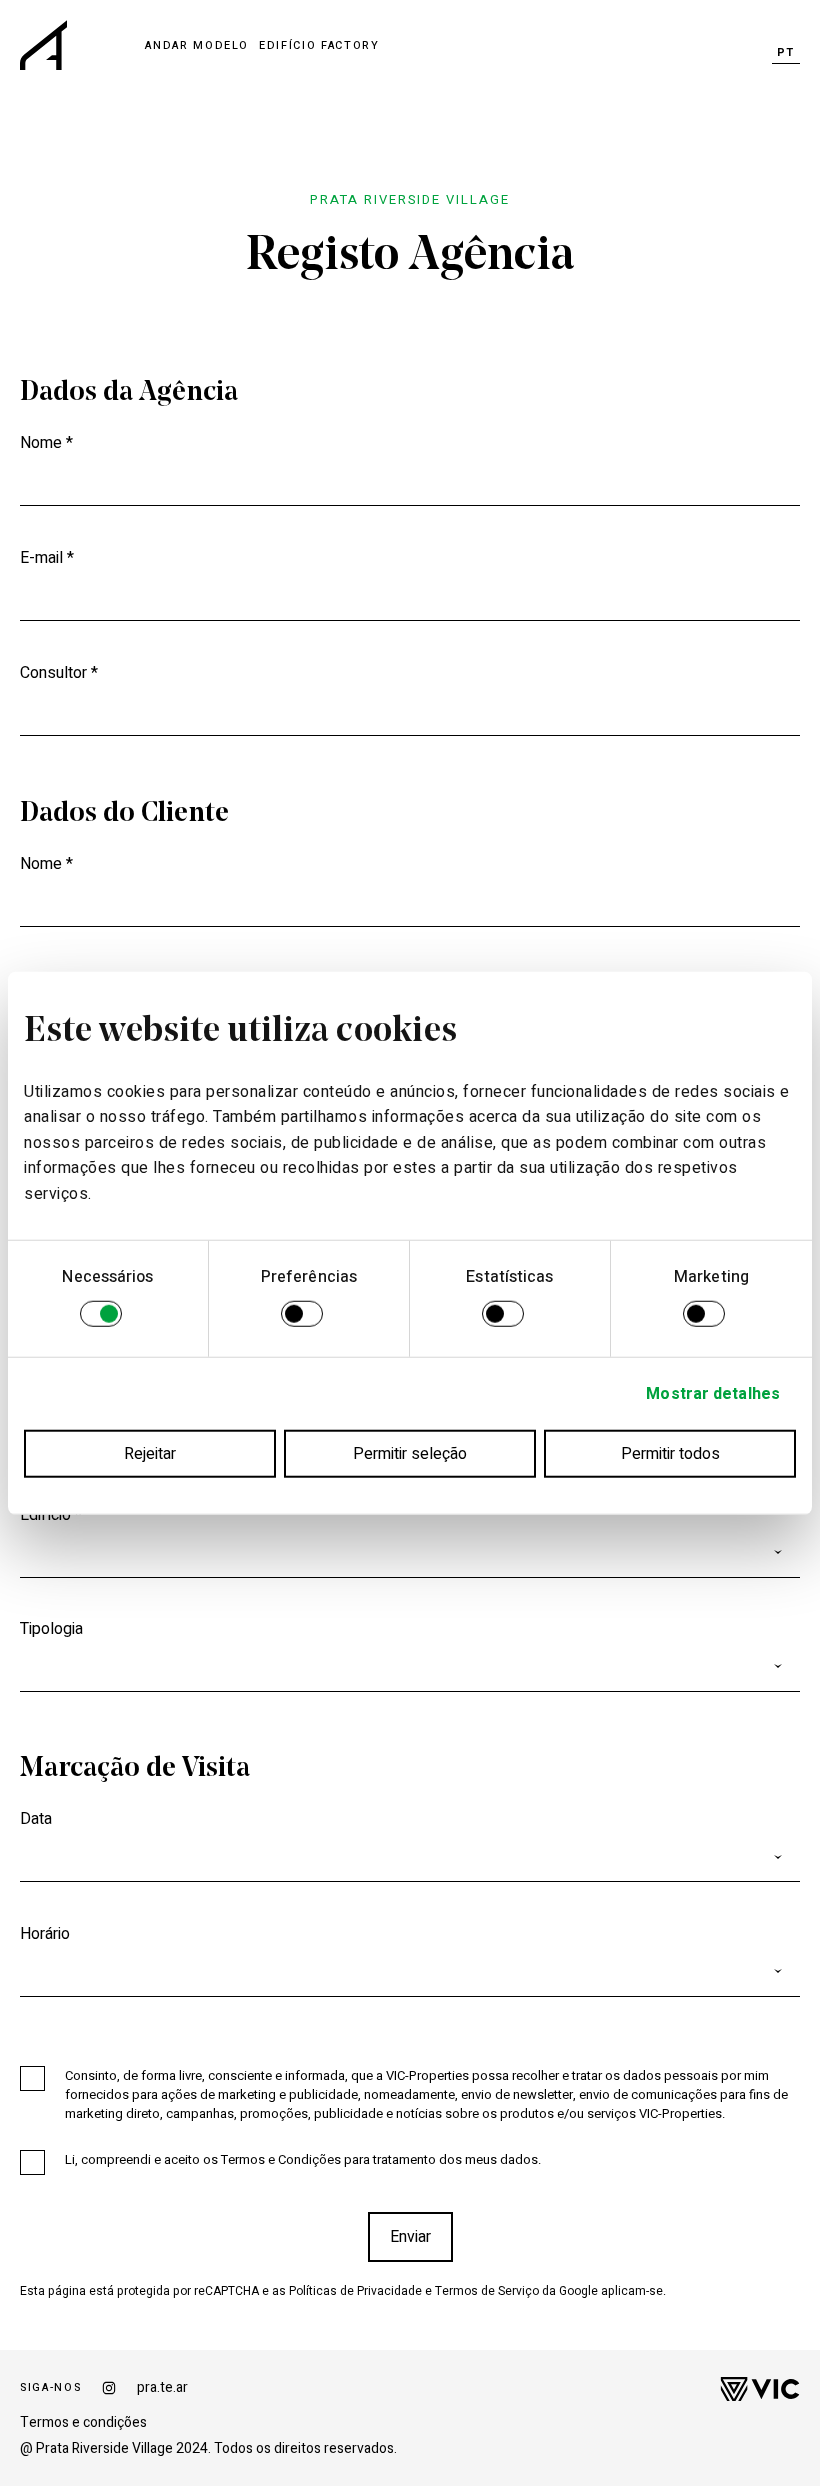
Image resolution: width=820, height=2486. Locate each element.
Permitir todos (670, 1453)
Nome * (46, 443)
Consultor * (59, 673)
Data (36, 1819)
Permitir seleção (410, 1453)
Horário (45, 1934)
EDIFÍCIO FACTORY (319, 45)
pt (786, 52)
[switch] (302, 1316)
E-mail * (47, 558)
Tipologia (51, 1629)
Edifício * (51, 1515)
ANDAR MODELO (197, 45)
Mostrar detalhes (713, 1393)
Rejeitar (150, 1453)
